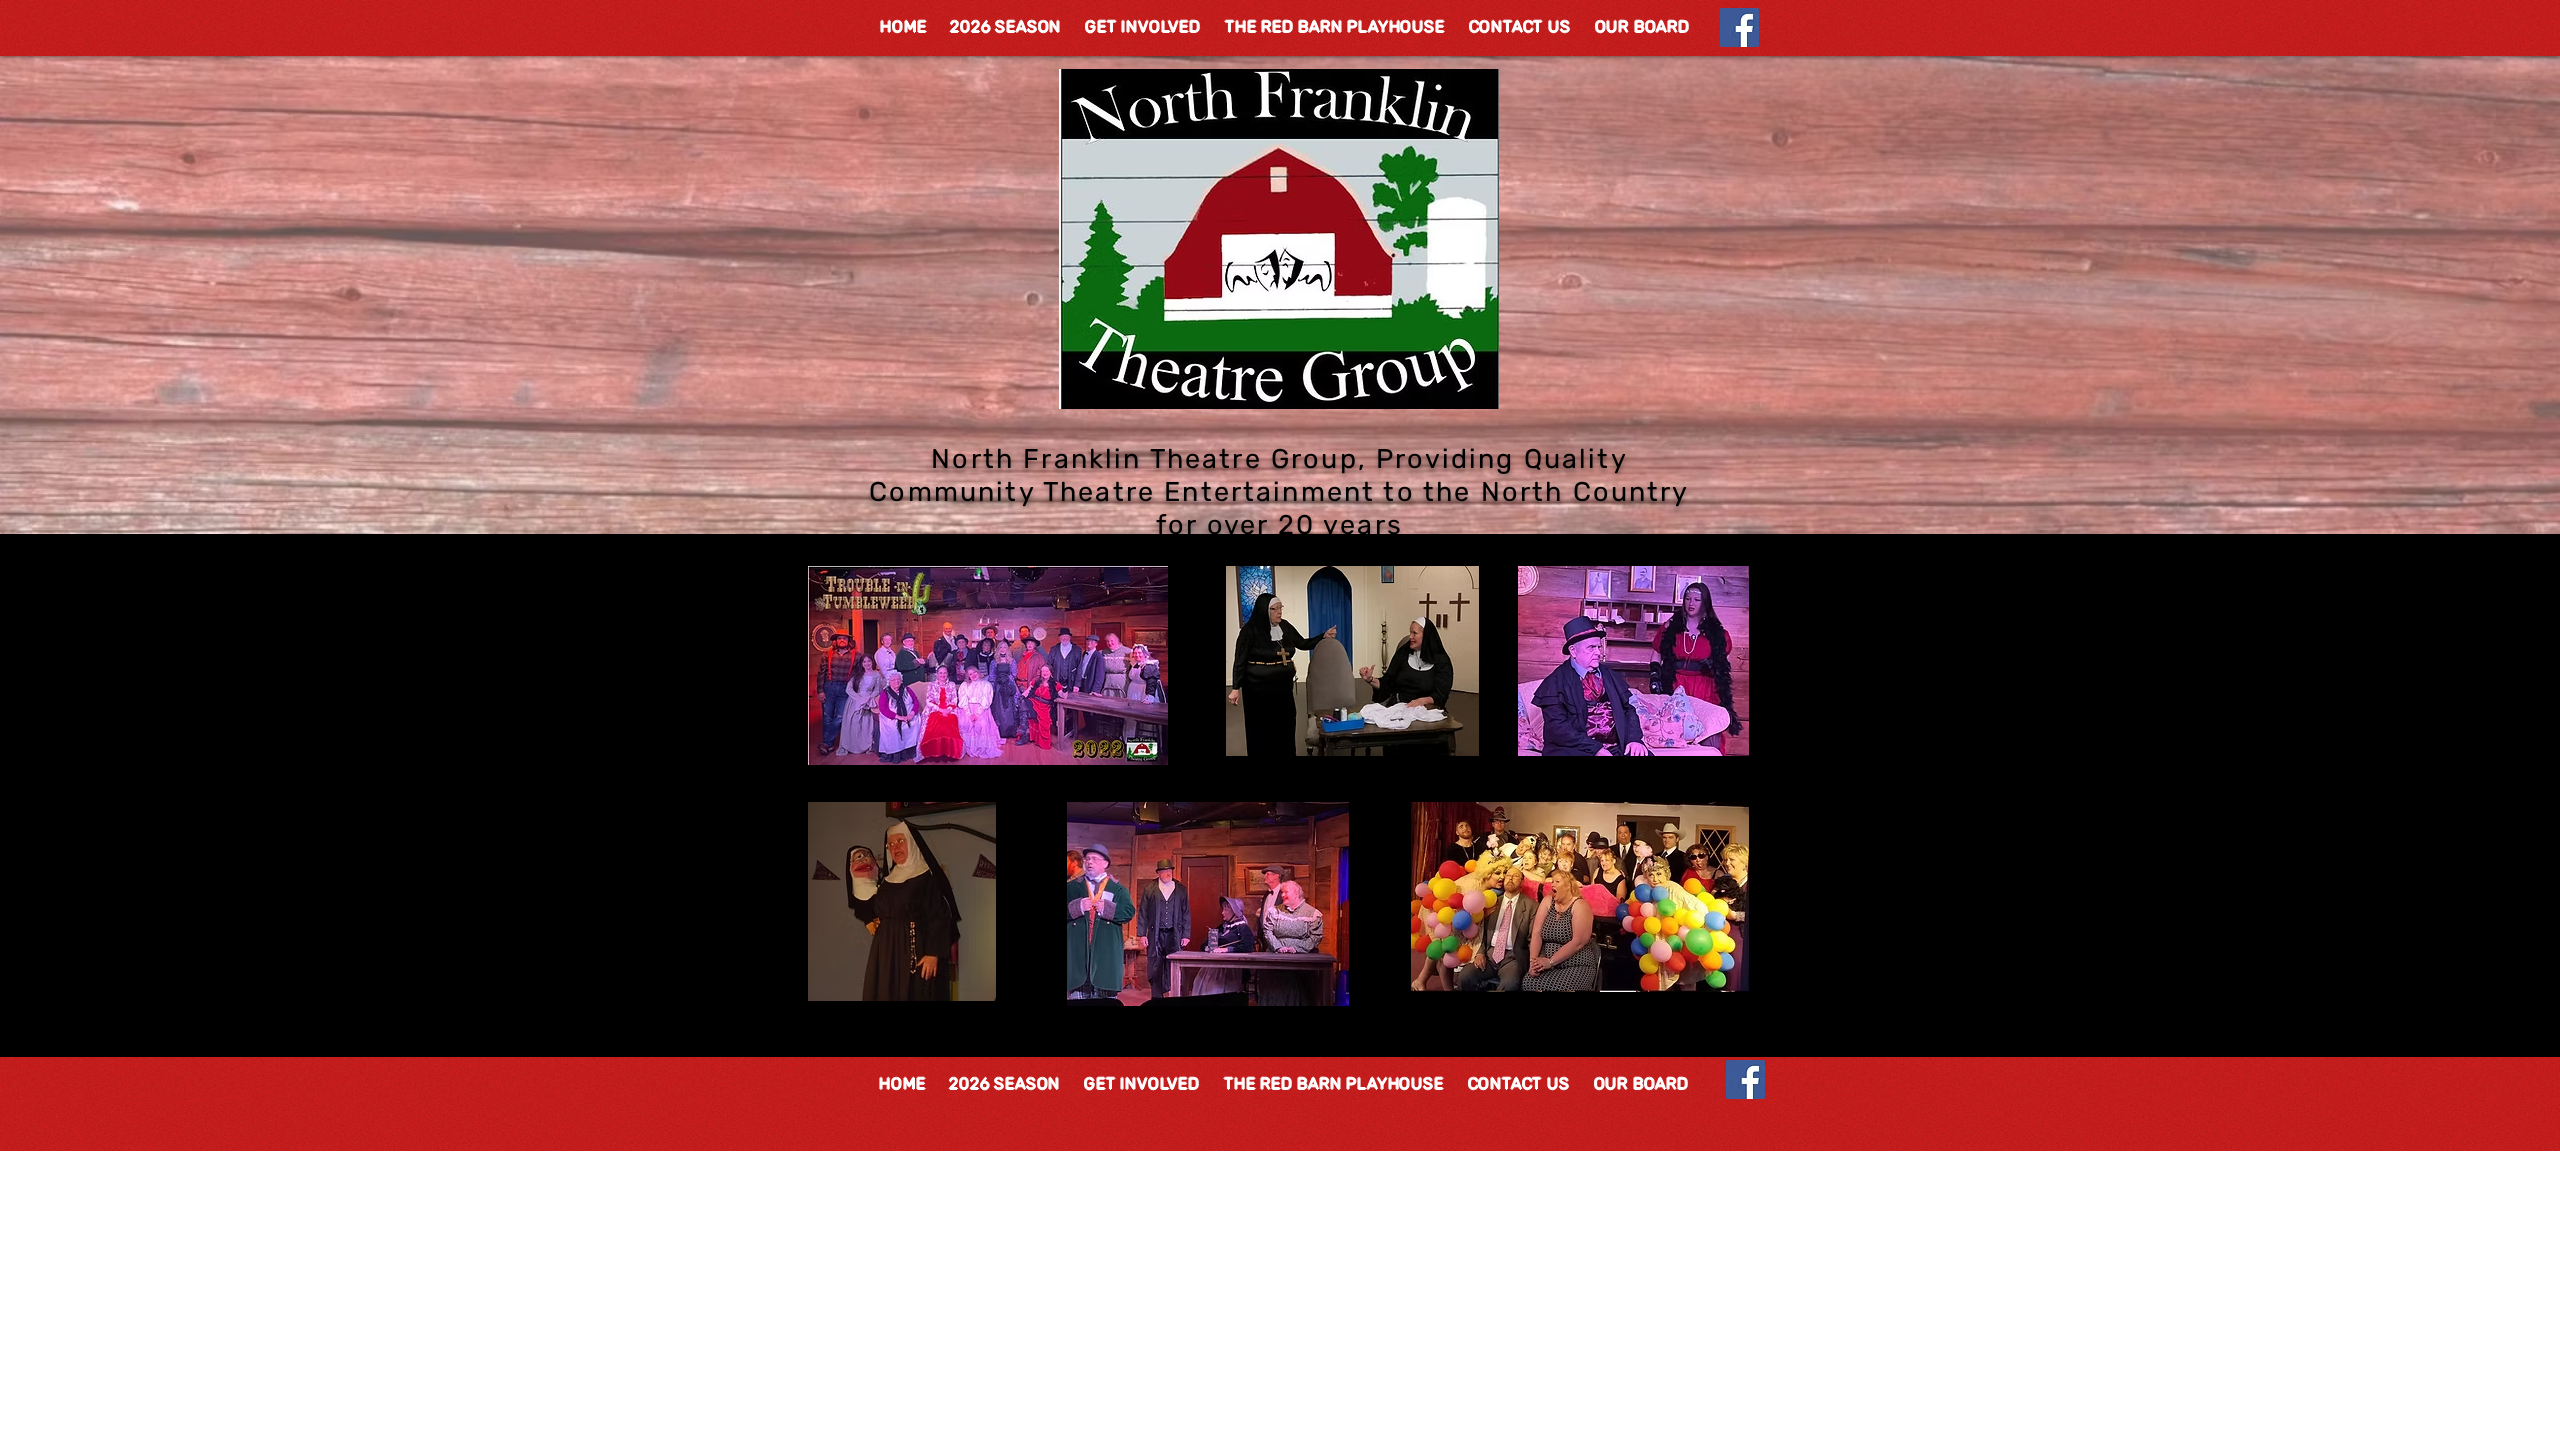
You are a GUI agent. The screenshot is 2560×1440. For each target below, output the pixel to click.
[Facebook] (1739, 27)
